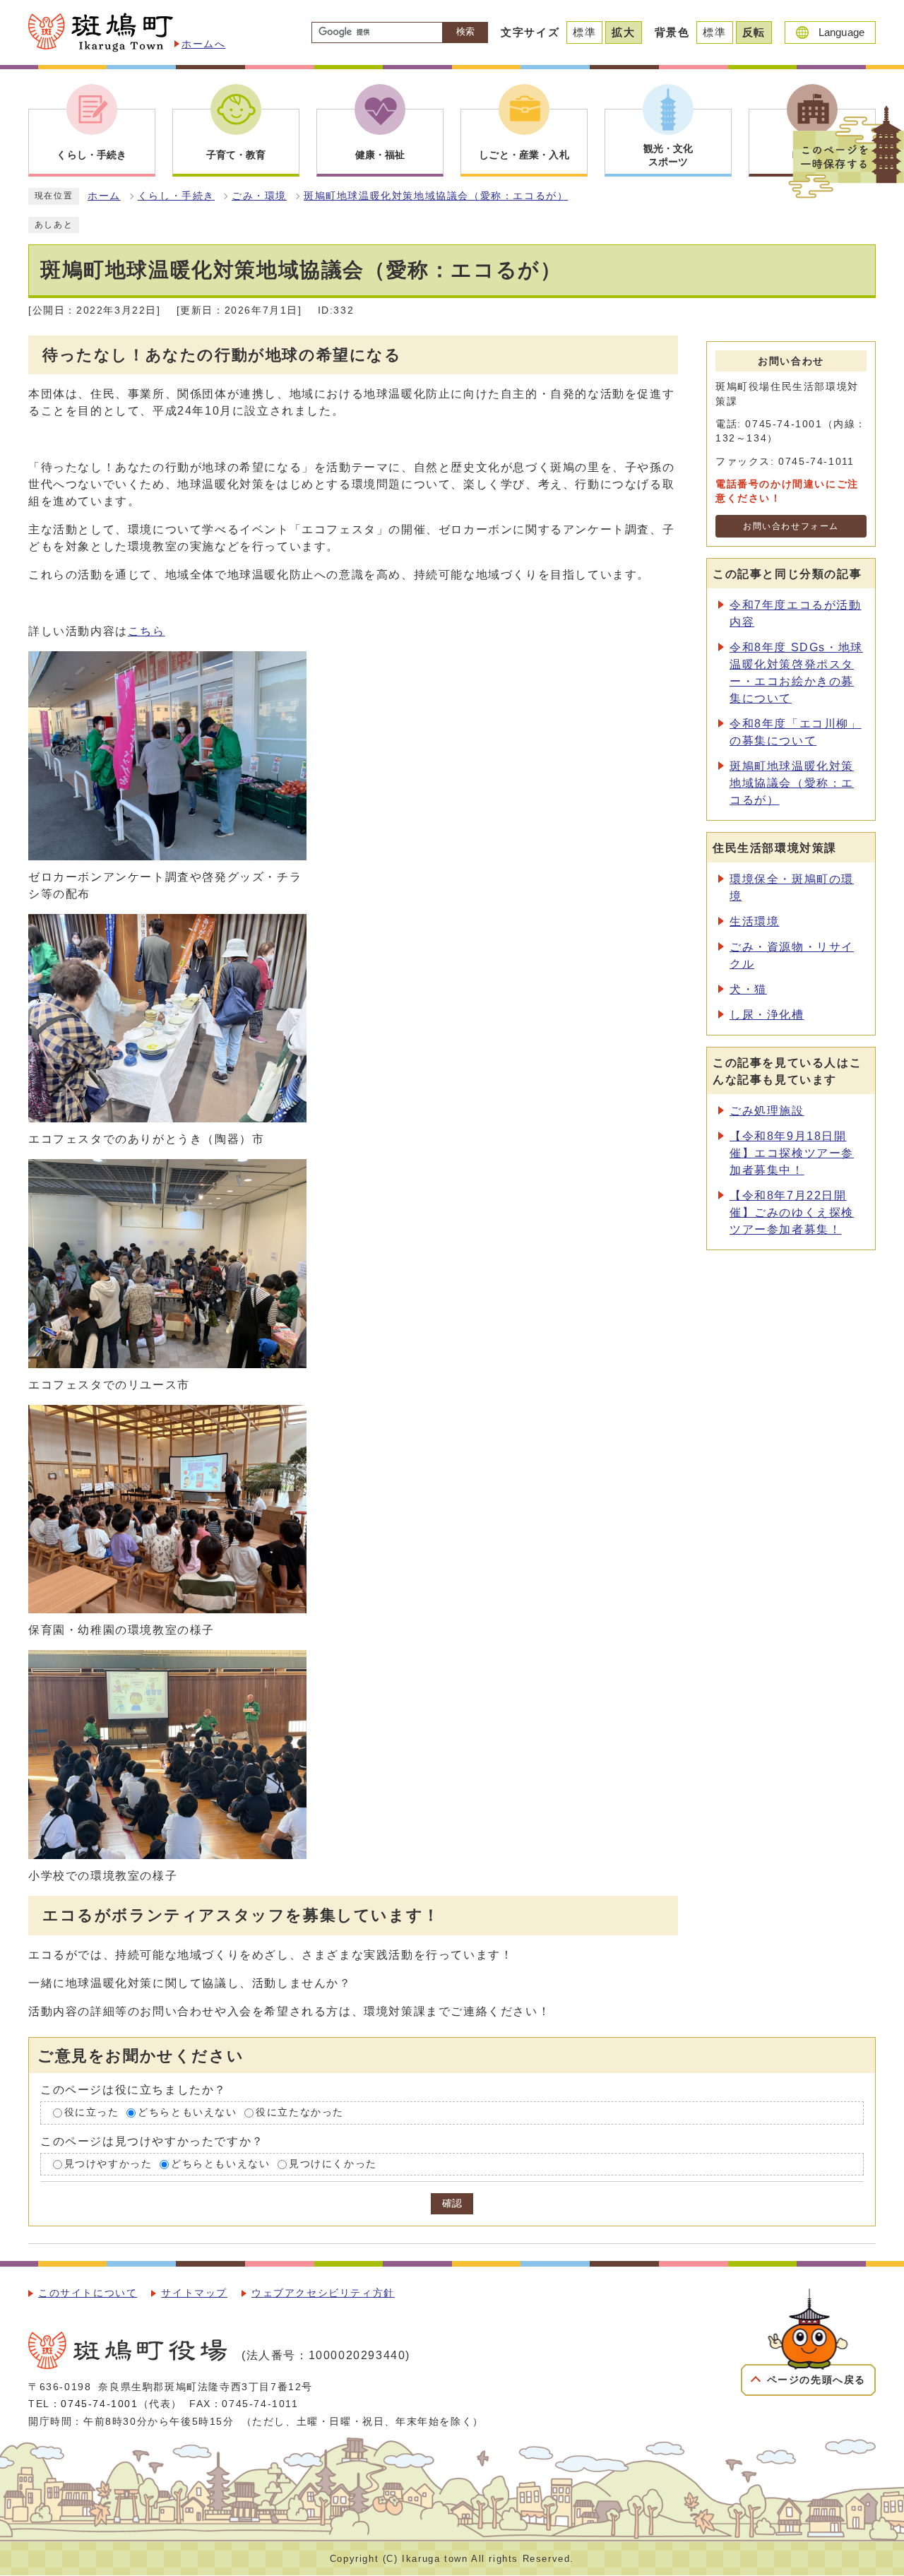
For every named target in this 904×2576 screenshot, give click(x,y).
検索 (465, 31)
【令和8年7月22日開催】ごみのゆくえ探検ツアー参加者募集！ (792, 1212)
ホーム (104, 196)
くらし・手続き (176, 196)
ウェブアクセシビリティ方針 (323, 2293)
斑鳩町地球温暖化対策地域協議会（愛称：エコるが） (436, 196)
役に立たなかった (300, 2112)
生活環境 (754, 921)
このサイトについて (88, 2293)
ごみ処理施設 (767, 1111)
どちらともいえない (187, 2112)
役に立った (92, 2112)
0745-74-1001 (99, 2404)
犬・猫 (748, 989)
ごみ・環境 (259, 196)
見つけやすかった (108, 2164)
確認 (452, 2203)
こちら (147, 631)
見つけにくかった (333, 2164)
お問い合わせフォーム (791, 526)
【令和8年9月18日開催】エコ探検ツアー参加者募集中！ (792, 1153)
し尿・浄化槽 (767, 1015)
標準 (584, 32)
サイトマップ (194, 2293)
